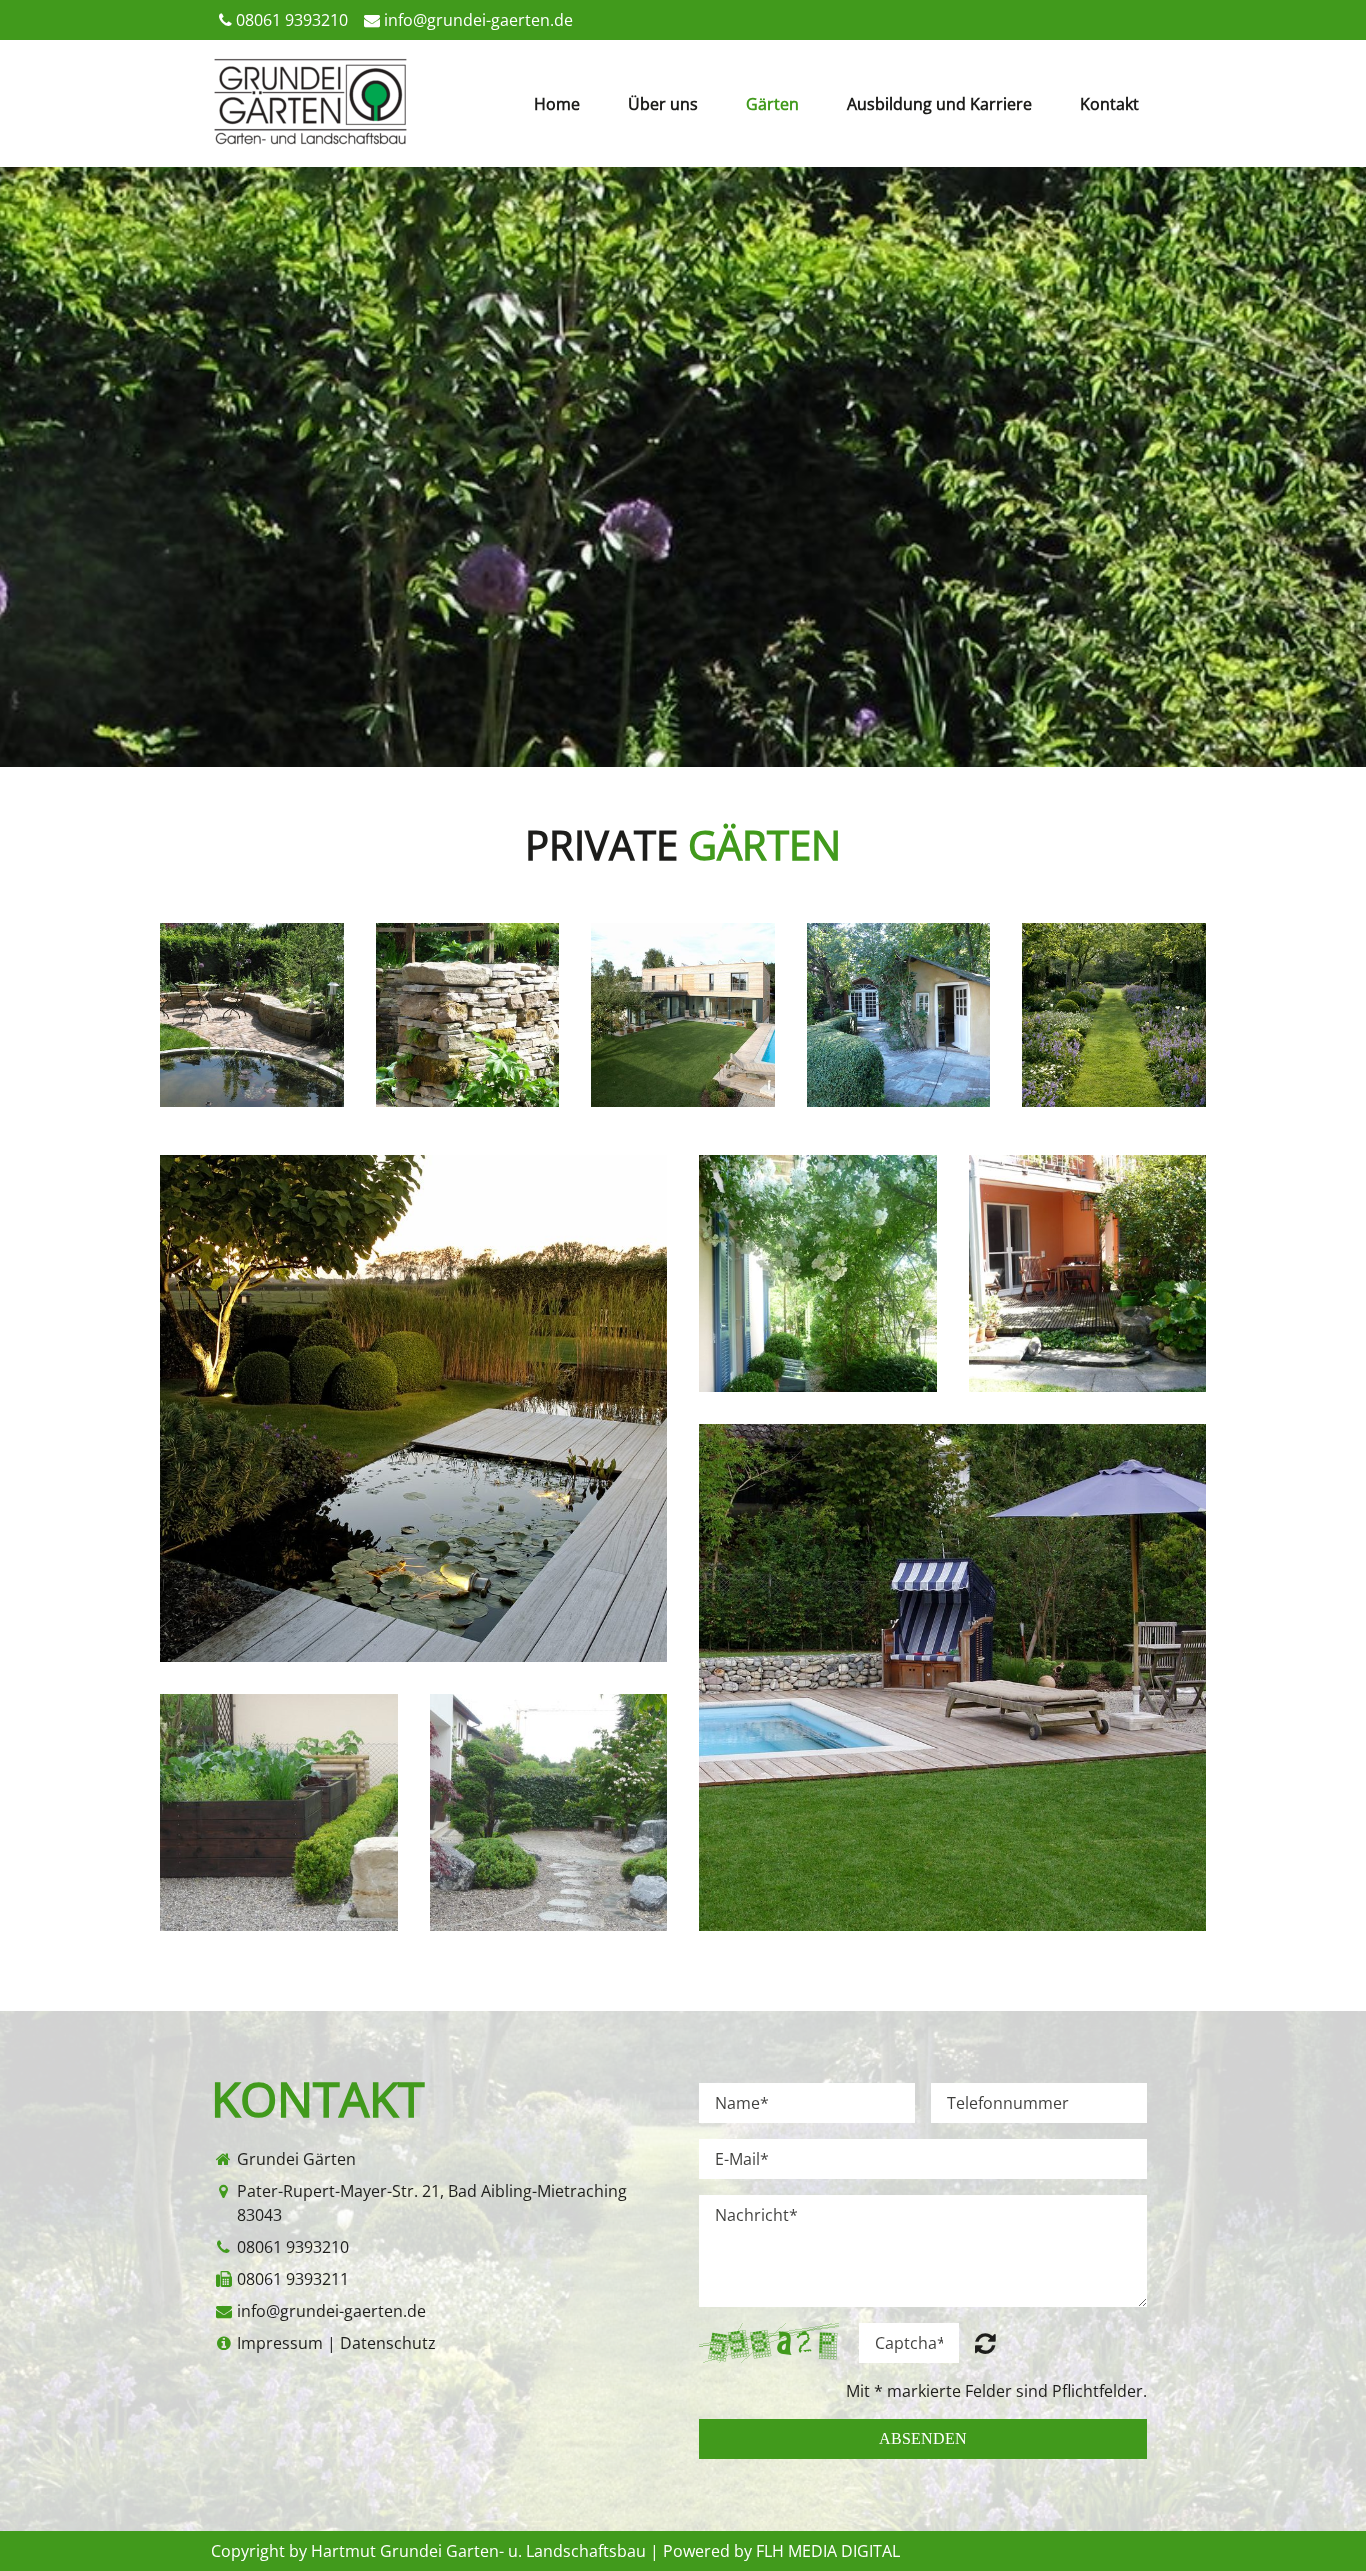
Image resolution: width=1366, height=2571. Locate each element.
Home (557, 104)
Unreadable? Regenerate (985, 2343)
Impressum (280, 2343)
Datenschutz (388, 2343)
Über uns (663, 104)
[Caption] (413, 1408)
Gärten (772, 104)
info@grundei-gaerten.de (478, 20)
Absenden (923, 2438)
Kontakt (1109, 104)
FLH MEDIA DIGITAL (828, 2551)
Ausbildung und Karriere (939, 104)
